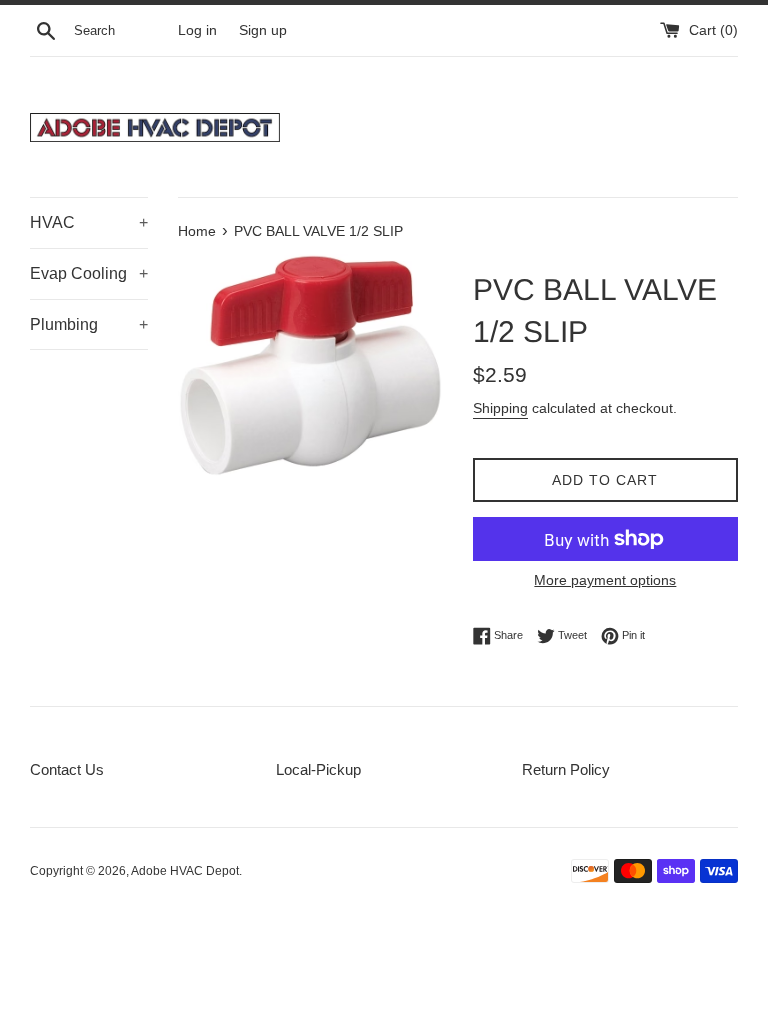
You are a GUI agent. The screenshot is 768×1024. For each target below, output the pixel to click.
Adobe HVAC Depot (185, 871)
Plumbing (89, 324)
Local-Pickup (318, 769)
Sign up (263, 30)
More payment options (605, 580)
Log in (197, 30)
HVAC (89, 222)
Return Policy (566, 769)
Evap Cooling (89, 273)
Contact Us (67, 769)
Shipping (500, 408)
